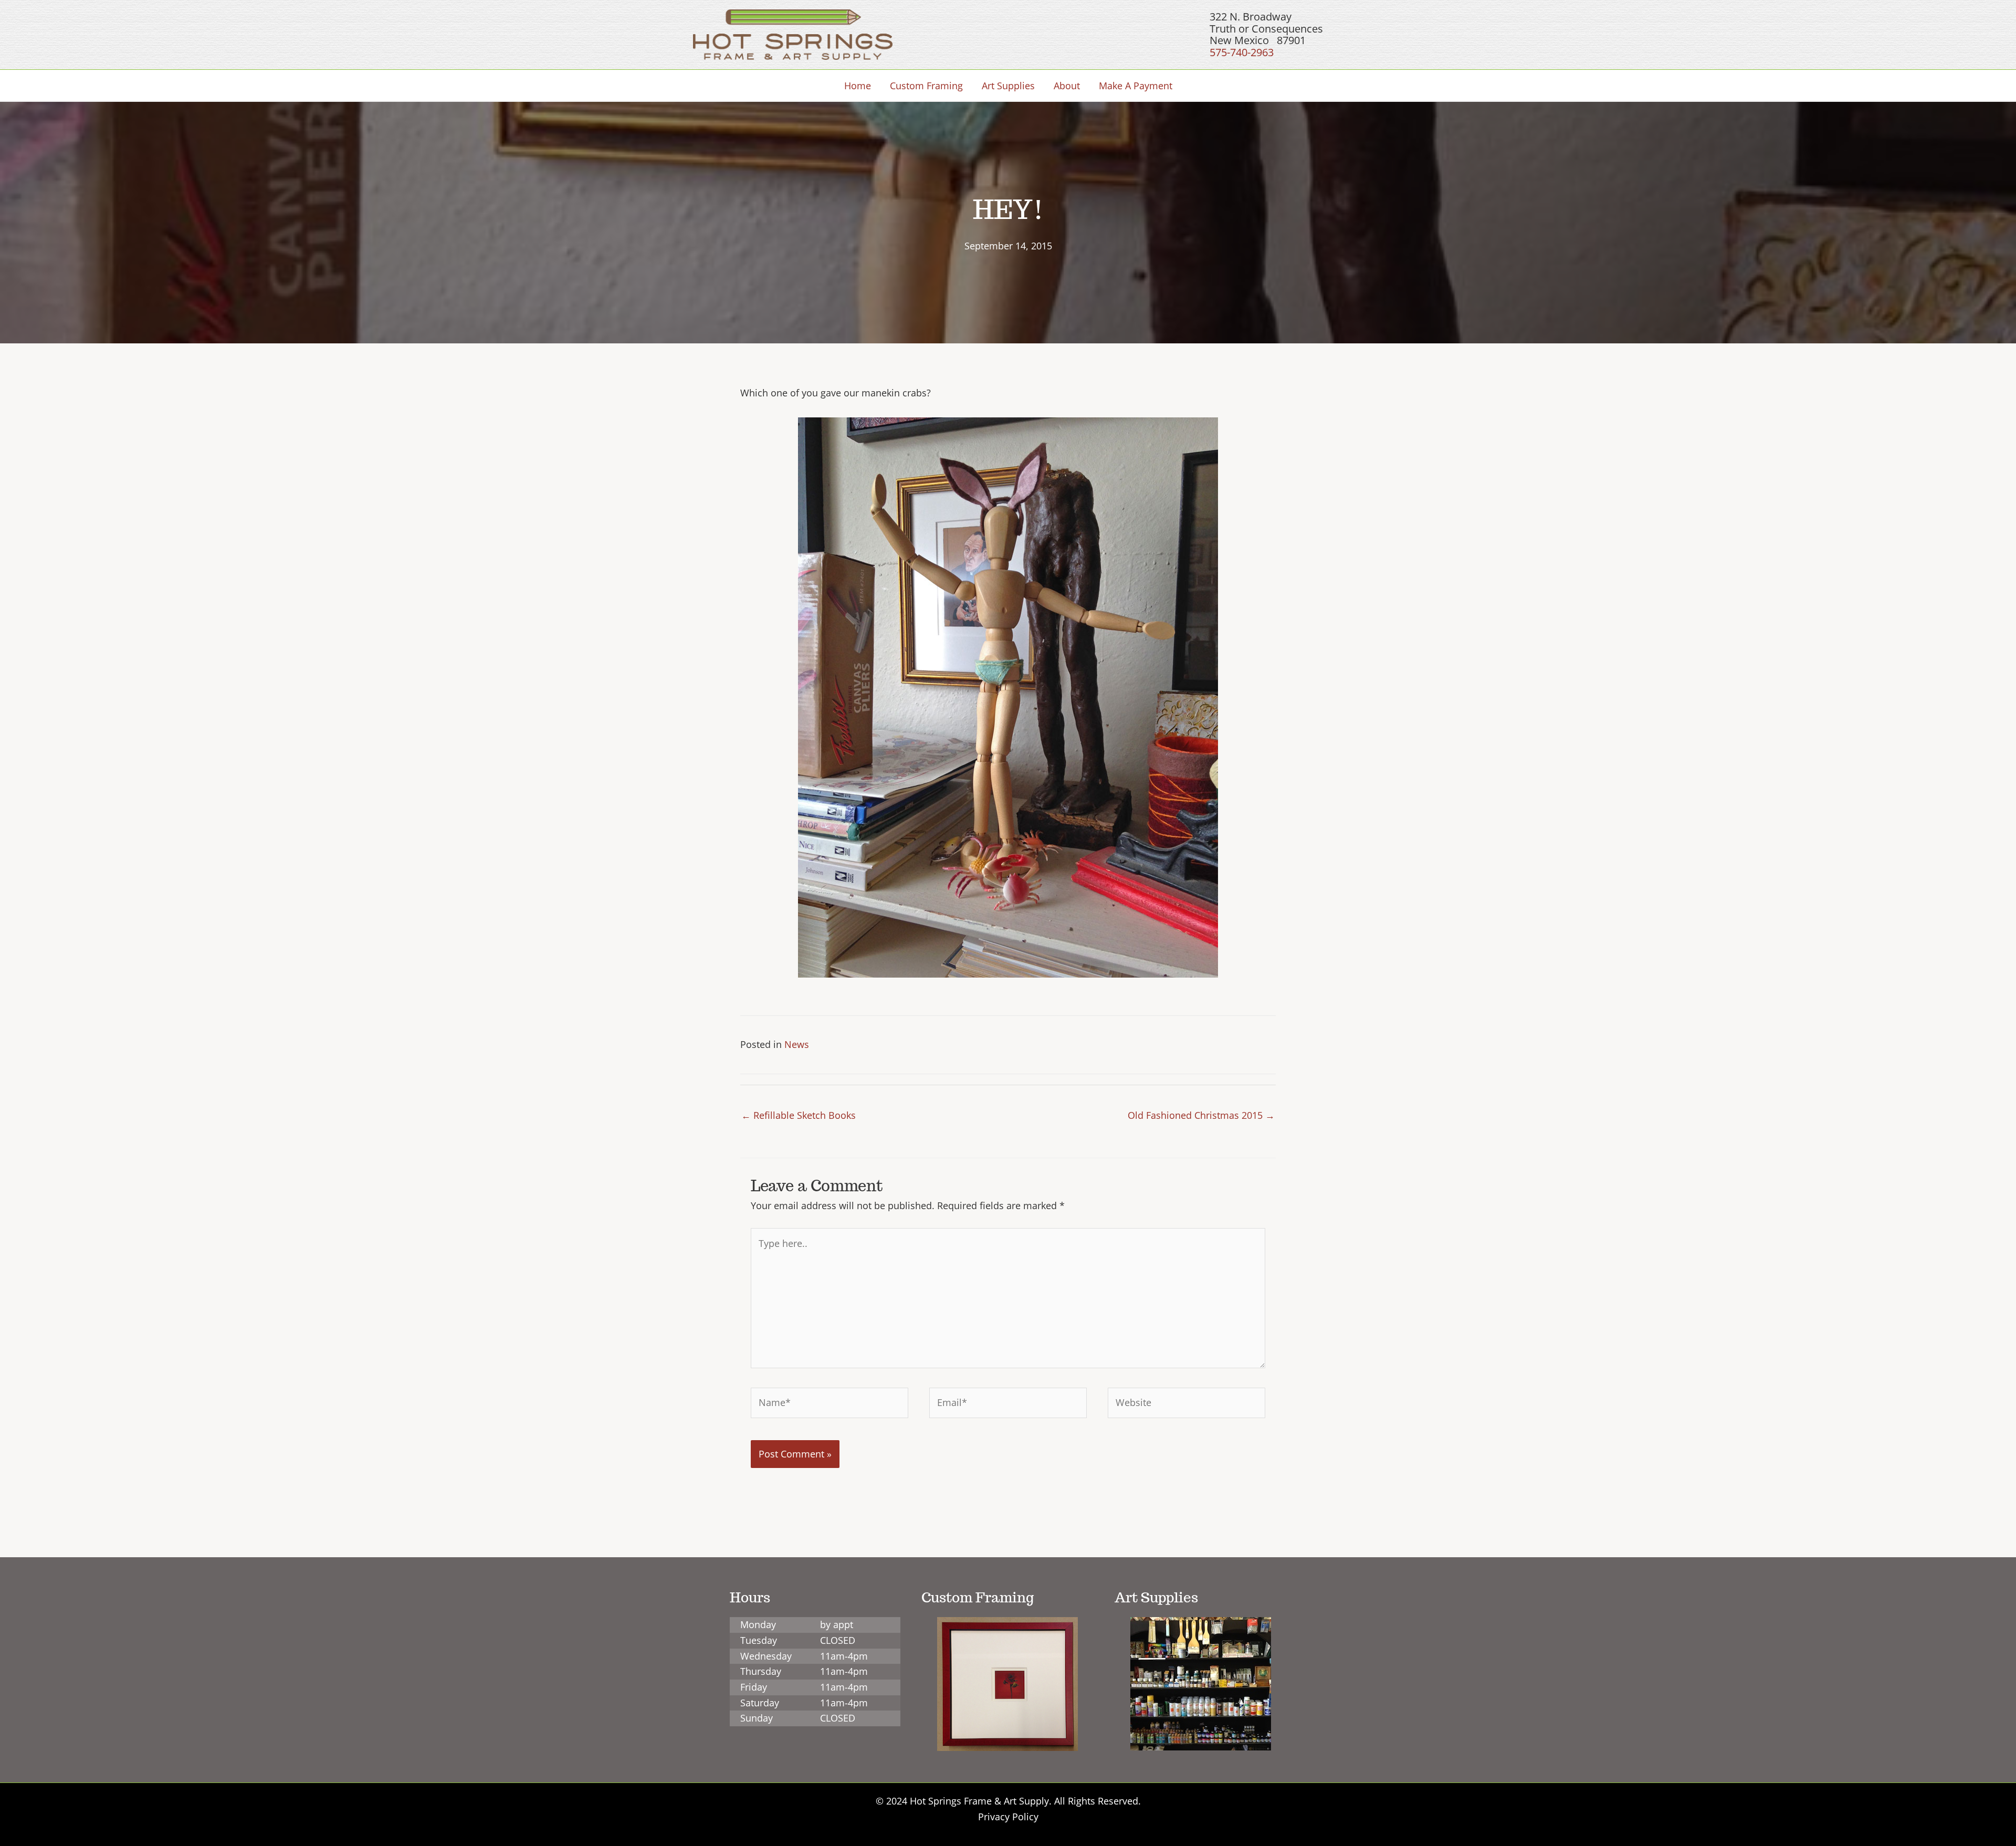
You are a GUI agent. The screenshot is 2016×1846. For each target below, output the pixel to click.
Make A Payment (1136, 86)
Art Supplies (1008, 86)
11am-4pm (844, 1656)
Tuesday (759, 1640)
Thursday (761, 1671)
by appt (837, 1624)
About (1067, 86)
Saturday (760, 1703)
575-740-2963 (1242, 52)
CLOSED (838, 1640)
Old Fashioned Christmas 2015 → (1201, 1115)
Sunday (757, 1718)
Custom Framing (926, 86)
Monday (758, 1624)
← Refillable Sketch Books (799, 1115)
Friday (754, 1687)
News (797, 1044)
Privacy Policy (1008, 1817)
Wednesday (766, 1656)
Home (858, 86)
